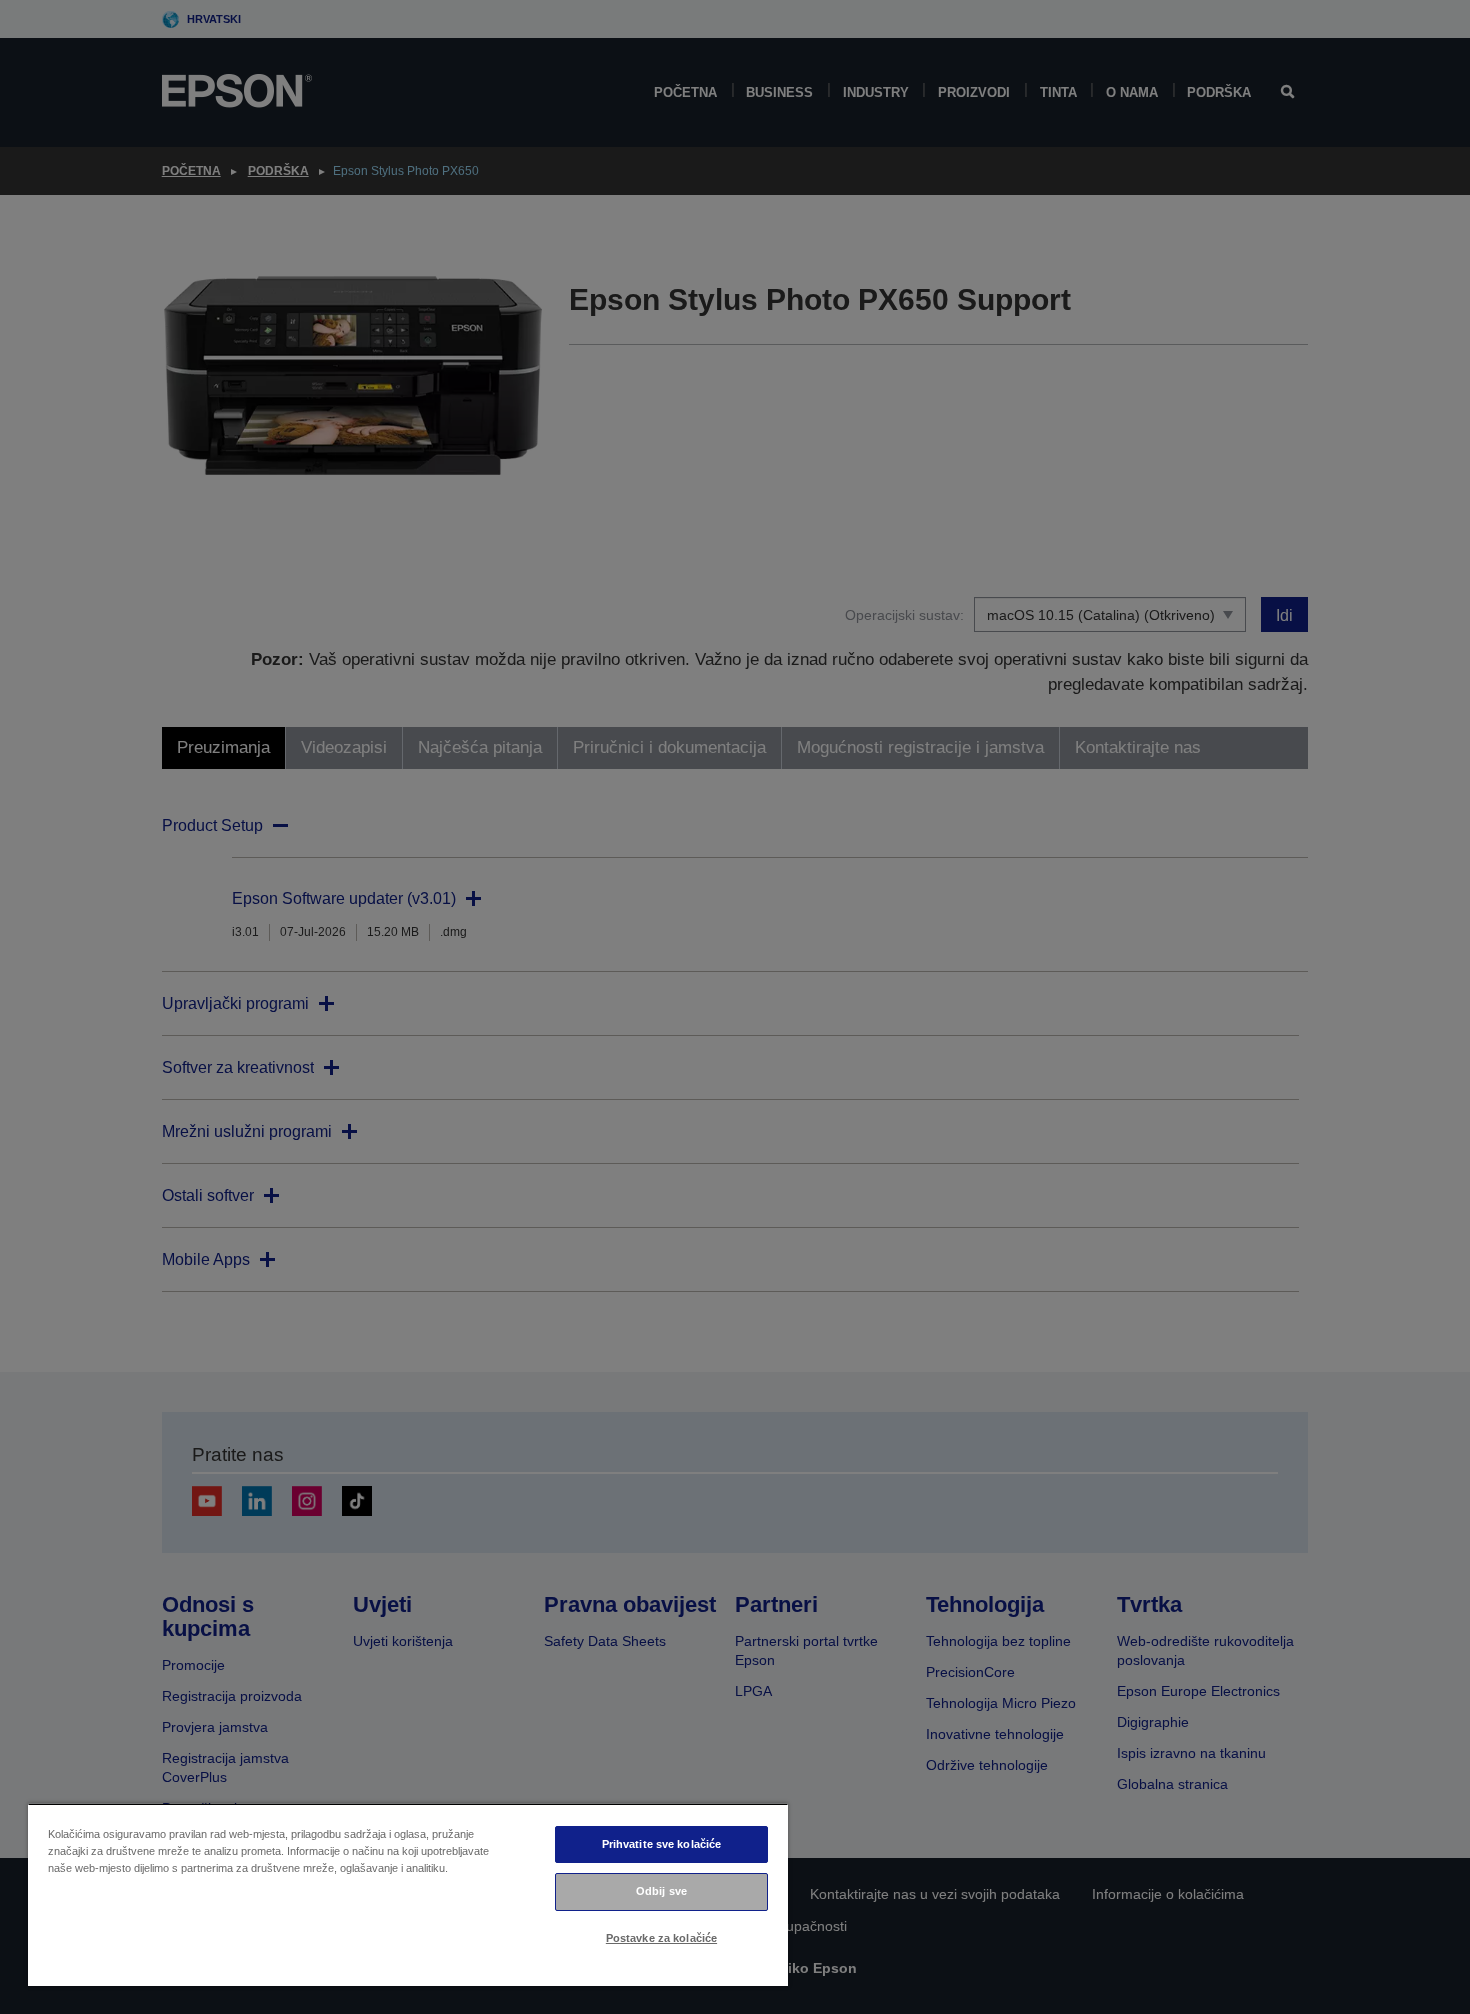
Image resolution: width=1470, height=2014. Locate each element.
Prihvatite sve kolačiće (662, 1844)
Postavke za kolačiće (661, 1938)
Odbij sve (661, 1891)
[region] (408, 1894)
